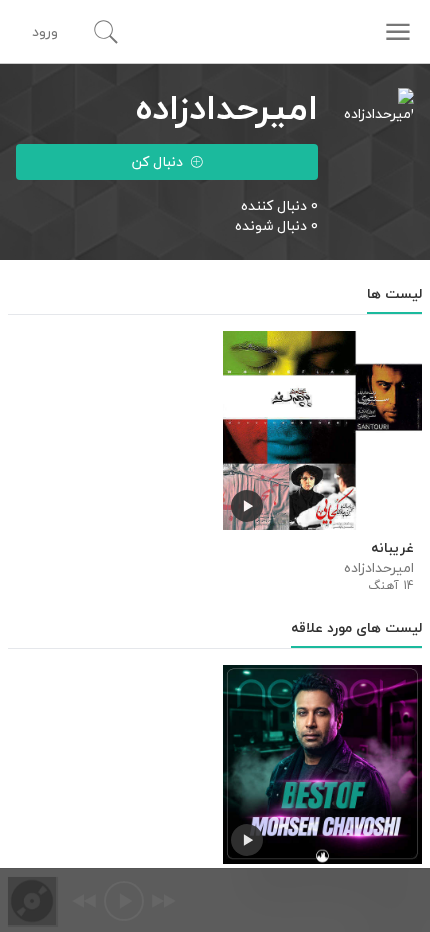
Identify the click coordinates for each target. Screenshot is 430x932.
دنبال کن (157, 161)
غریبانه (392, 548)
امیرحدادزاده (379, 568)
